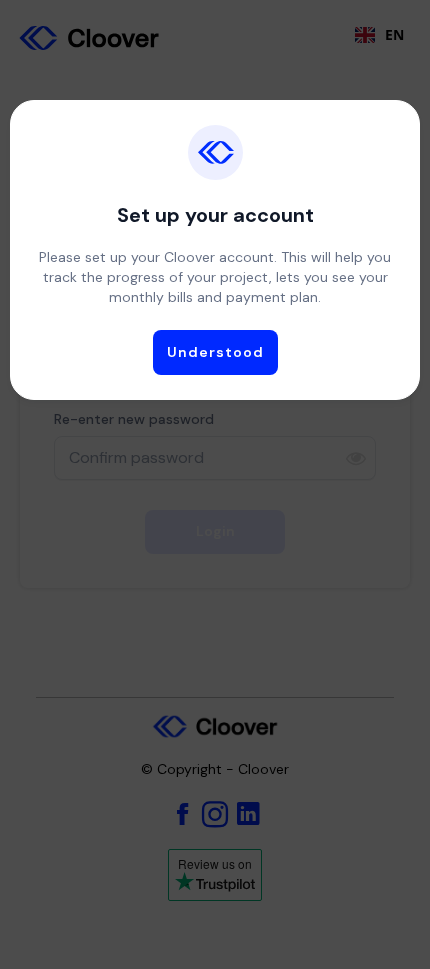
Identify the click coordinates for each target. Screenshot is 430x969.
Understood (215, 352)
